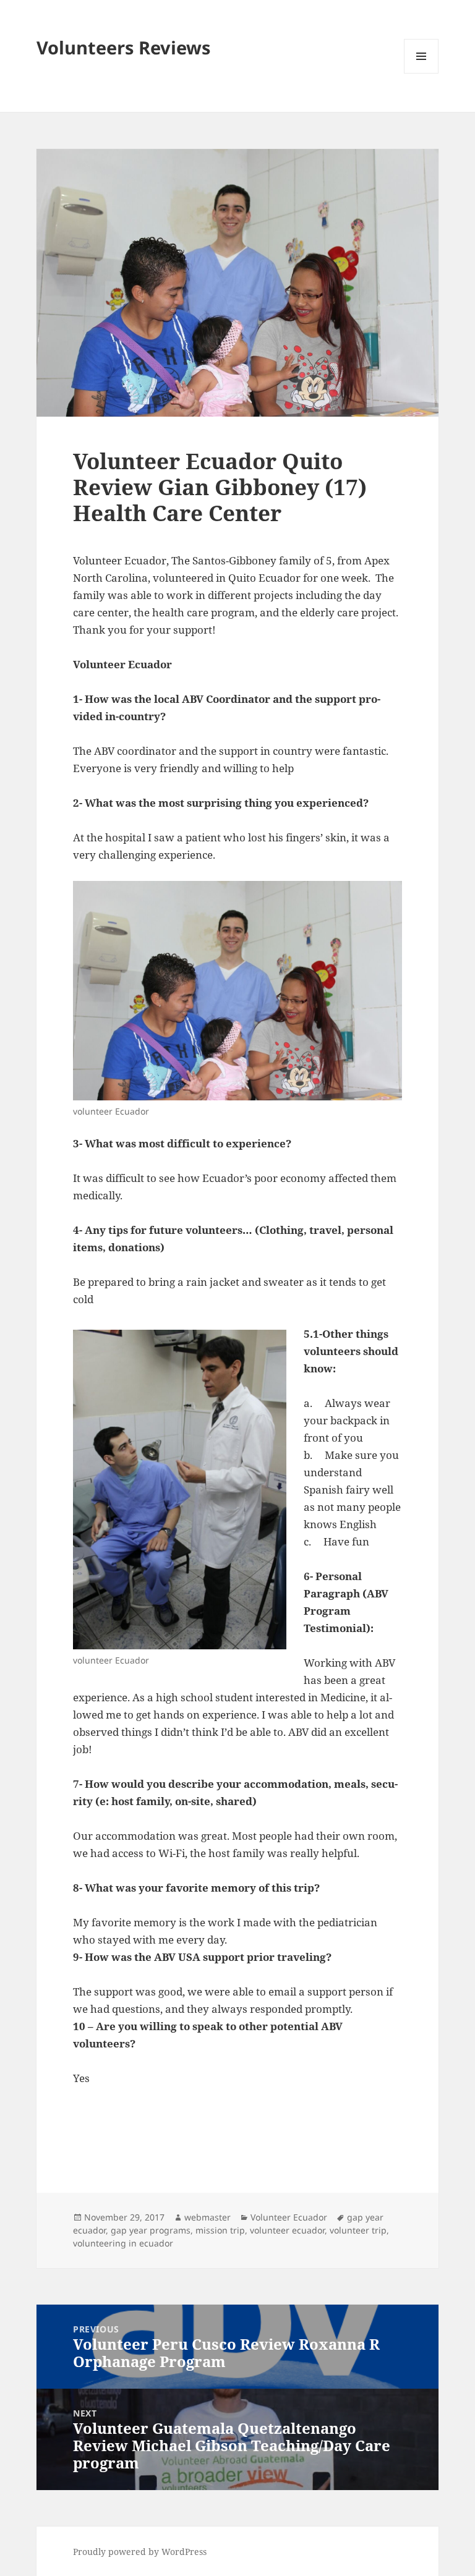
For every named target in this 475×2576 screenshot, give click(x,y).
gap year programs (151, 2230)
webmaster (208, 2217)
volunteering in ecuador (123, 2243)
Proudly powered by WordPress (140, 2552)
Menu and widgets (422, 73)
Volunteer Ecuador (289, 2217)
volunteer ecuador (287, 2230)
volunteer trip (358, 2230)
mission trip (220, 2230)
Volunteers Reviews (123, 47)
